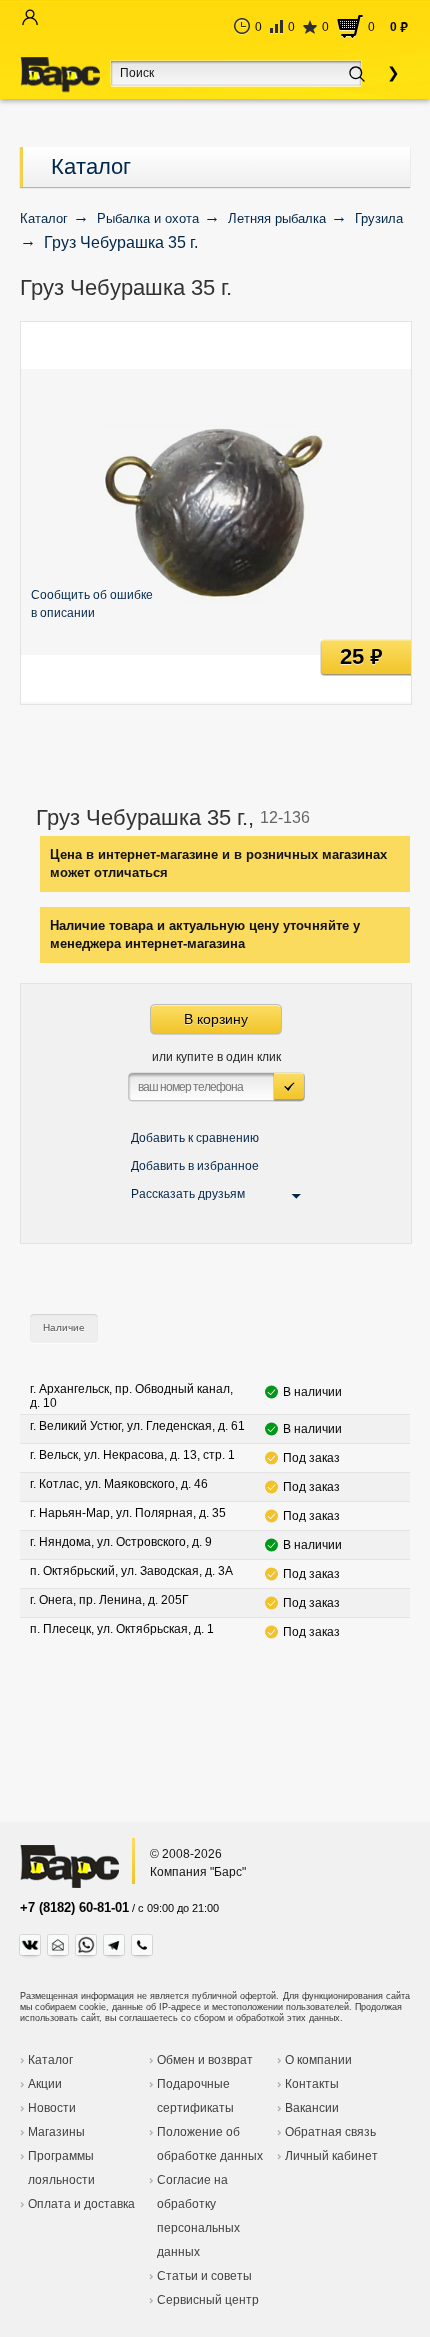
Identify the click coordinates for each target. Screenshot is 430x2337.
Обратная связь (330, 2132)
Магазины (56, 2132)
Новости (52, 2108)
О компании (318, 2060)
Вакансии (312, 2108)
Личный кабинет (331, 2156)
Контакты (312, 2084)
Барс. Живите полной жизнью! (60, 75)
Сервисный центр (208, 2300)
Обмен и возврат (205, 2060)
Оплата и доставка (81, 2204)
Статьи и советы (204, 2276)
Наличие (64, 1327)
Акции (45, 2084)
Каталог (91, 166)
